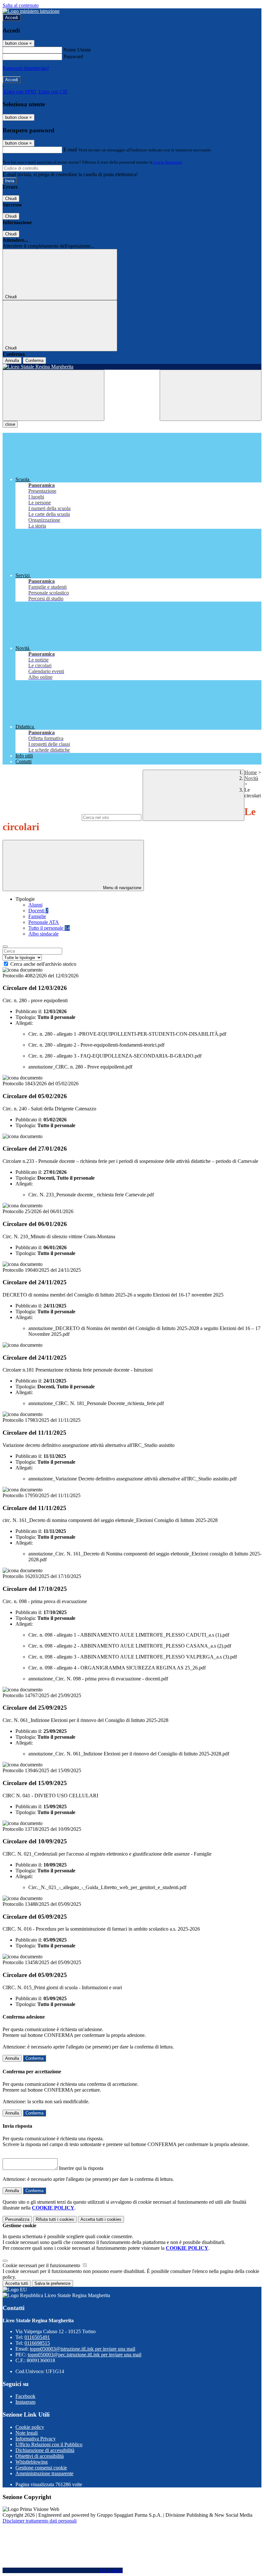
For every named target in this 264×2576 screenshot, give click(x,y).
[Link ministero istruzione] (31, 11)
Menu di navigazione (122, 888)
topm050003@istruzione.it (83, 2349)
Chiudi (11, 199)
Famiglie (37, 916)
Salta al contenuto (21, 5)
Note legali (27, 2433)
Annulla (12, 361)
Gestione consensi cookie (41, 2468)
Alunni (35, 905)
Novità (251, 778)
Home (251, 772)
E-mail (70, 150)
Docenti (38, 911)
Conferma (34, 361)
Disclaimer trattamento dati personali (40, 2521)
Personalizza (17, 2219)
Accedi (12, 18)
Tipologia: (26, 1017)
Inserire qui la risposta (81, 2168)
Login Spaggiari (168, 162)
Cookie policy (30, 2427)
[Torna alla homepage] (132, 367)
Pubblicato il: (29, 1011)
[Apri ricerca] (211, 395)
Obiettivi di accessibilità (40, 2456)
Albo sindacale (43, 934)
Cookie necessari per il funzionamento (42, 2265)
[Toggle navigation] (53, 395)
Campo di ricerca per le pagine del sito (42, 817)
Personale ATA (44, 922)
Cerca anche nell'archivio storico (43, 964)
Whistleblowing (32, 2462)
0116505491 (37, 2337)
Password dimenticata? (26, 68)
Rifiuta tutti (55, 2219)
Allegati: (24, 1023)
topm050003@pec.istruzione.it (85, 2355)
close (10, 424)
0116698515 (37, 2343)
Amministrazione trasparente (44, 2473)
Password (73, 57)
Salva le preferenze (52, 2283)
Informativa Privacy (36, 2439)
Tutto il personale (49, 928)
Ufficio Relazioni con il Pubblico (49, 2444)
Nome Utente (77, 50)
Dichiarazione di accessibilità (45, 2450)
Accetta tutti (101, 2219)
